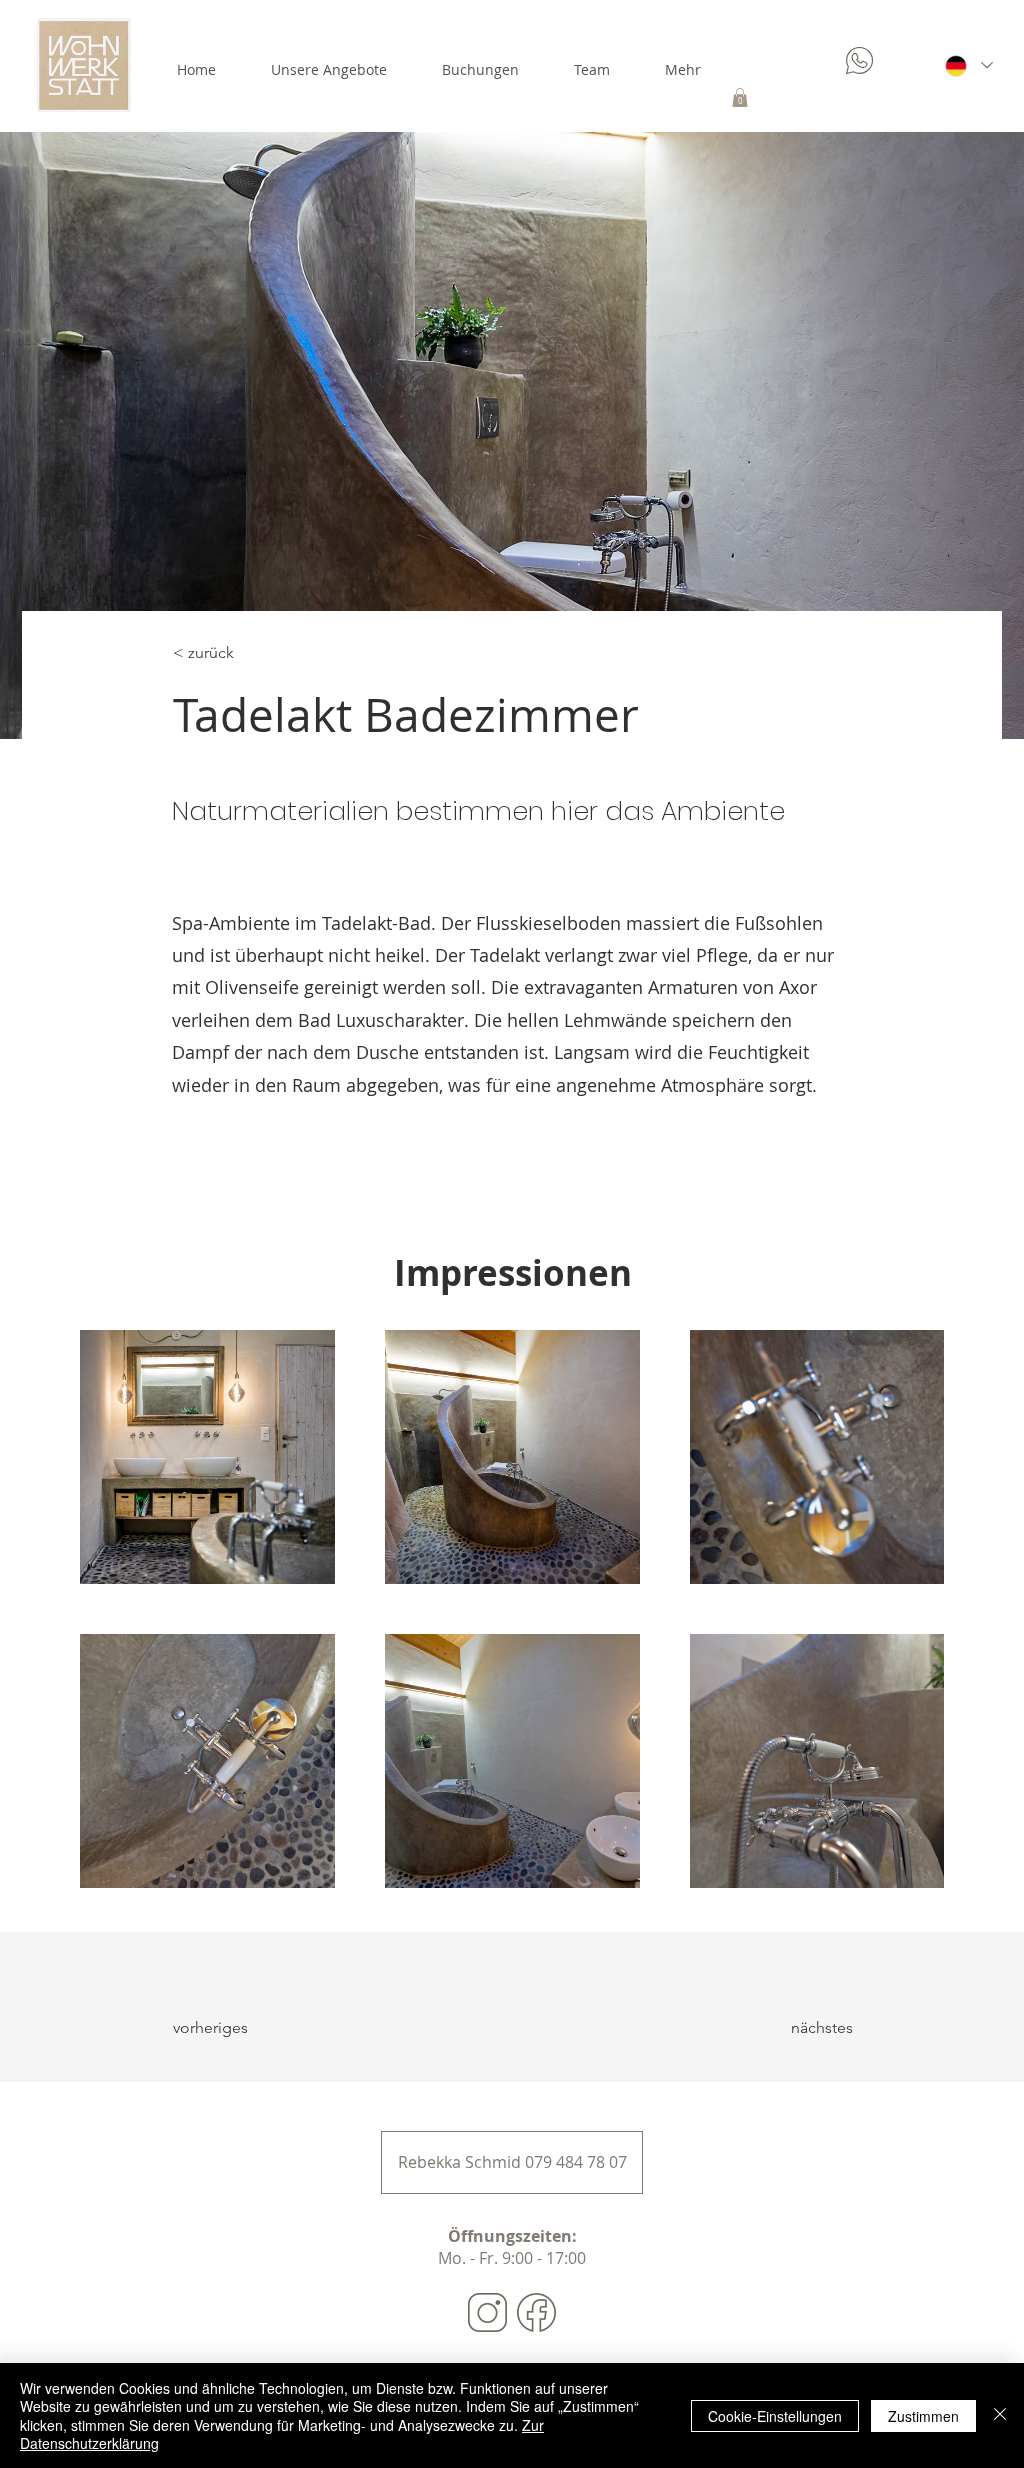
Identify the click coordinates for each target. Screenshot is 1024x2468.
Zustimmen (923, 2416)
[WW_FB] (536, 2312)
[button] (740, 97)
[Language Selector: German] (968, 65)
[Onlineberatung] (862, 60)
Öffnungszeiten (510, 2236)
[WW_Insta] (487, 2312)
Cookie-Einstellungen (775, 2416)
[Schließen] (1000, 2415)
